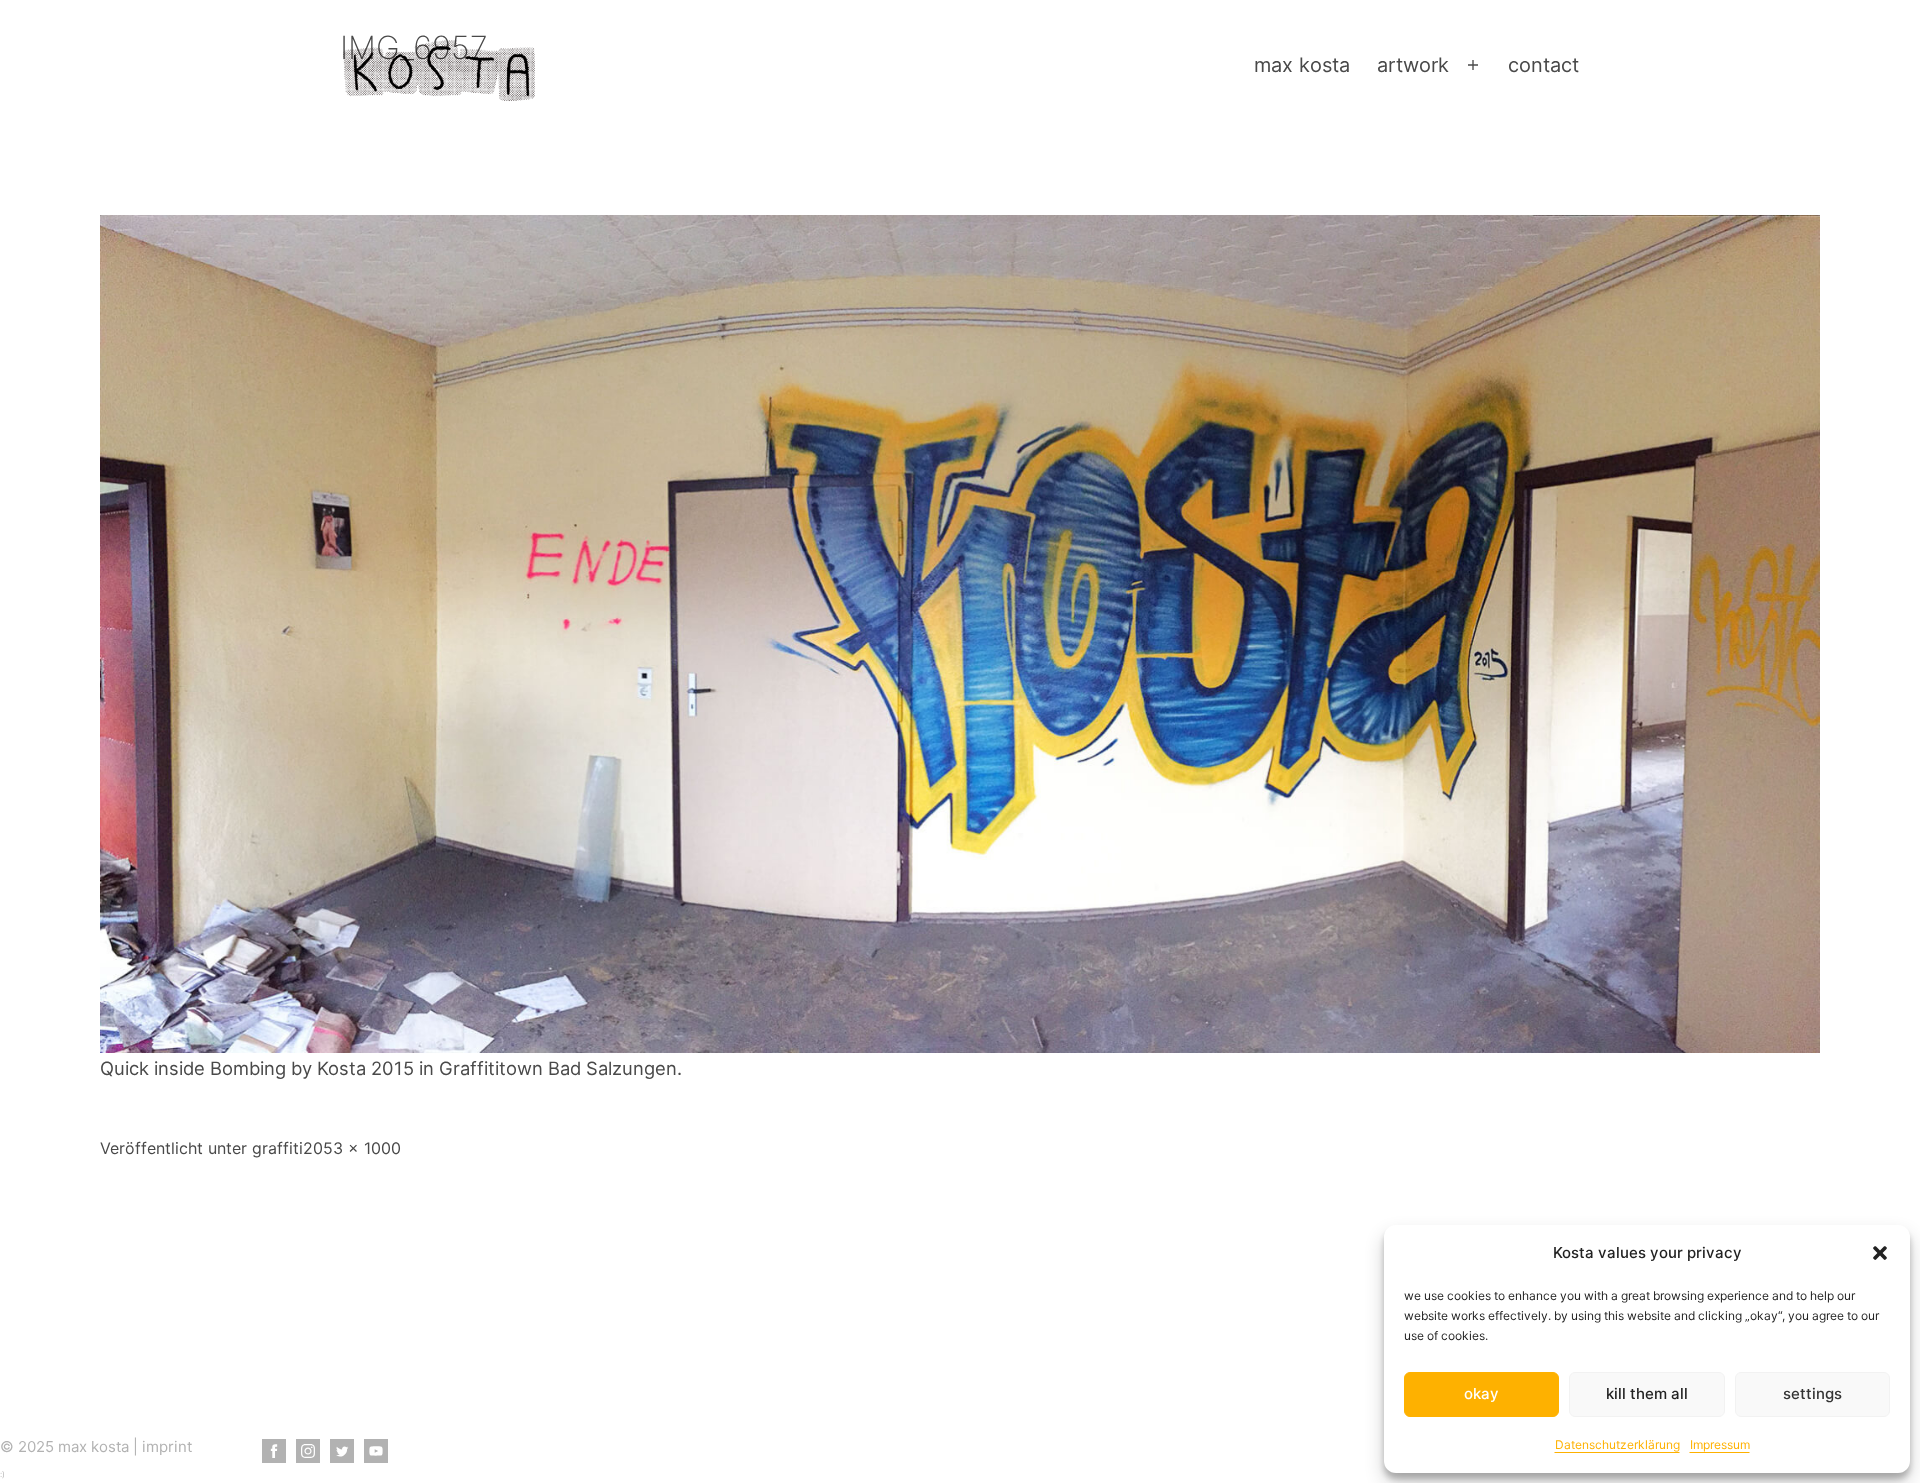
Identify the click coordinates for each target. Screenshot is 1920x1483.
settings (1812, 1393)
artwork (1413, 65)
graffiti (277, 1148)
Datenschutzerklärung (1617, 1444)
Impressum (1720, 1444)
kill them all (1647, 1393)
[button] (1880, 1253)
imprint (167, 1446)
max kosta (1302, 65)
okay (1481, 1393)
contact (1543, 65)
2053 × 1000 (352, 1148)
